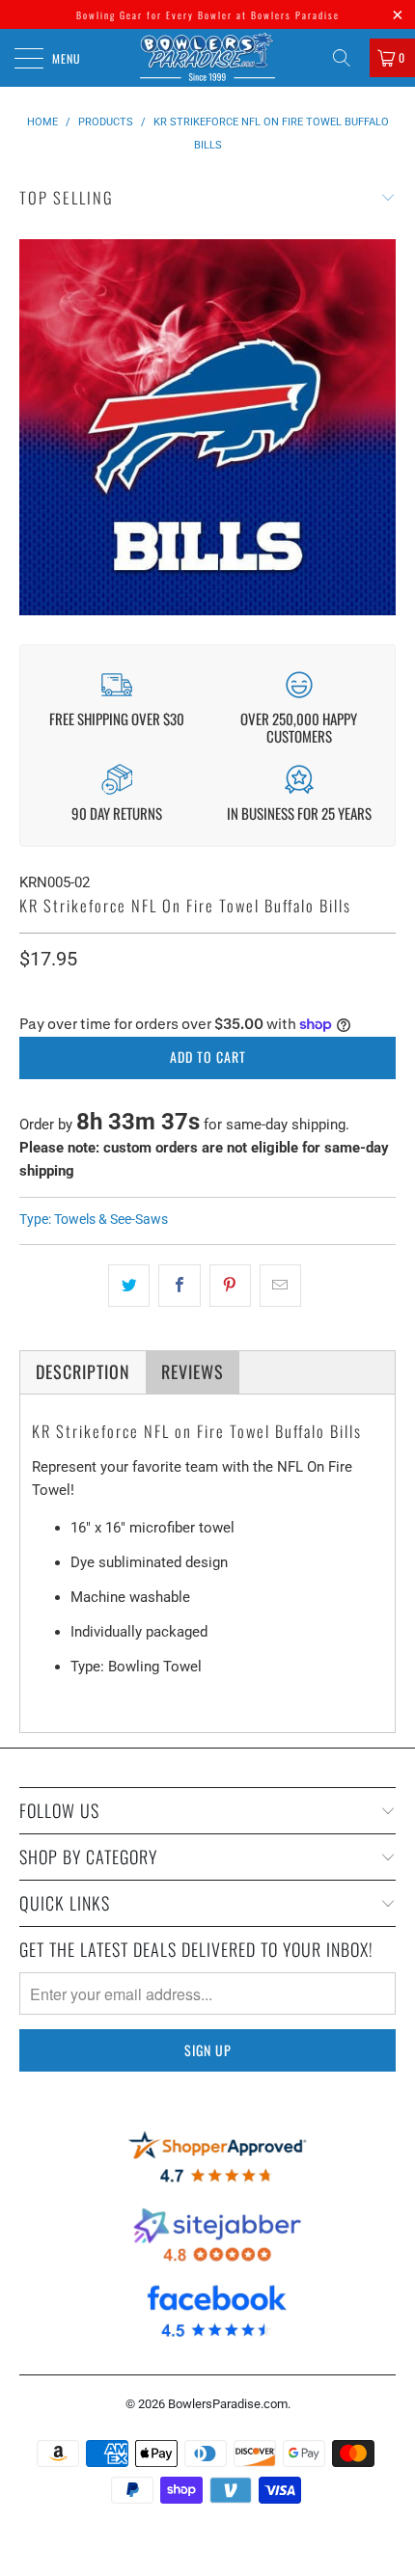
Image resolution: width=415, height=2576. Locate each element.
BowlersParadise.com (228, 2404)
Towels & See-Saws (111, 1219)
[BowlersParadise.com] (208, 58)
